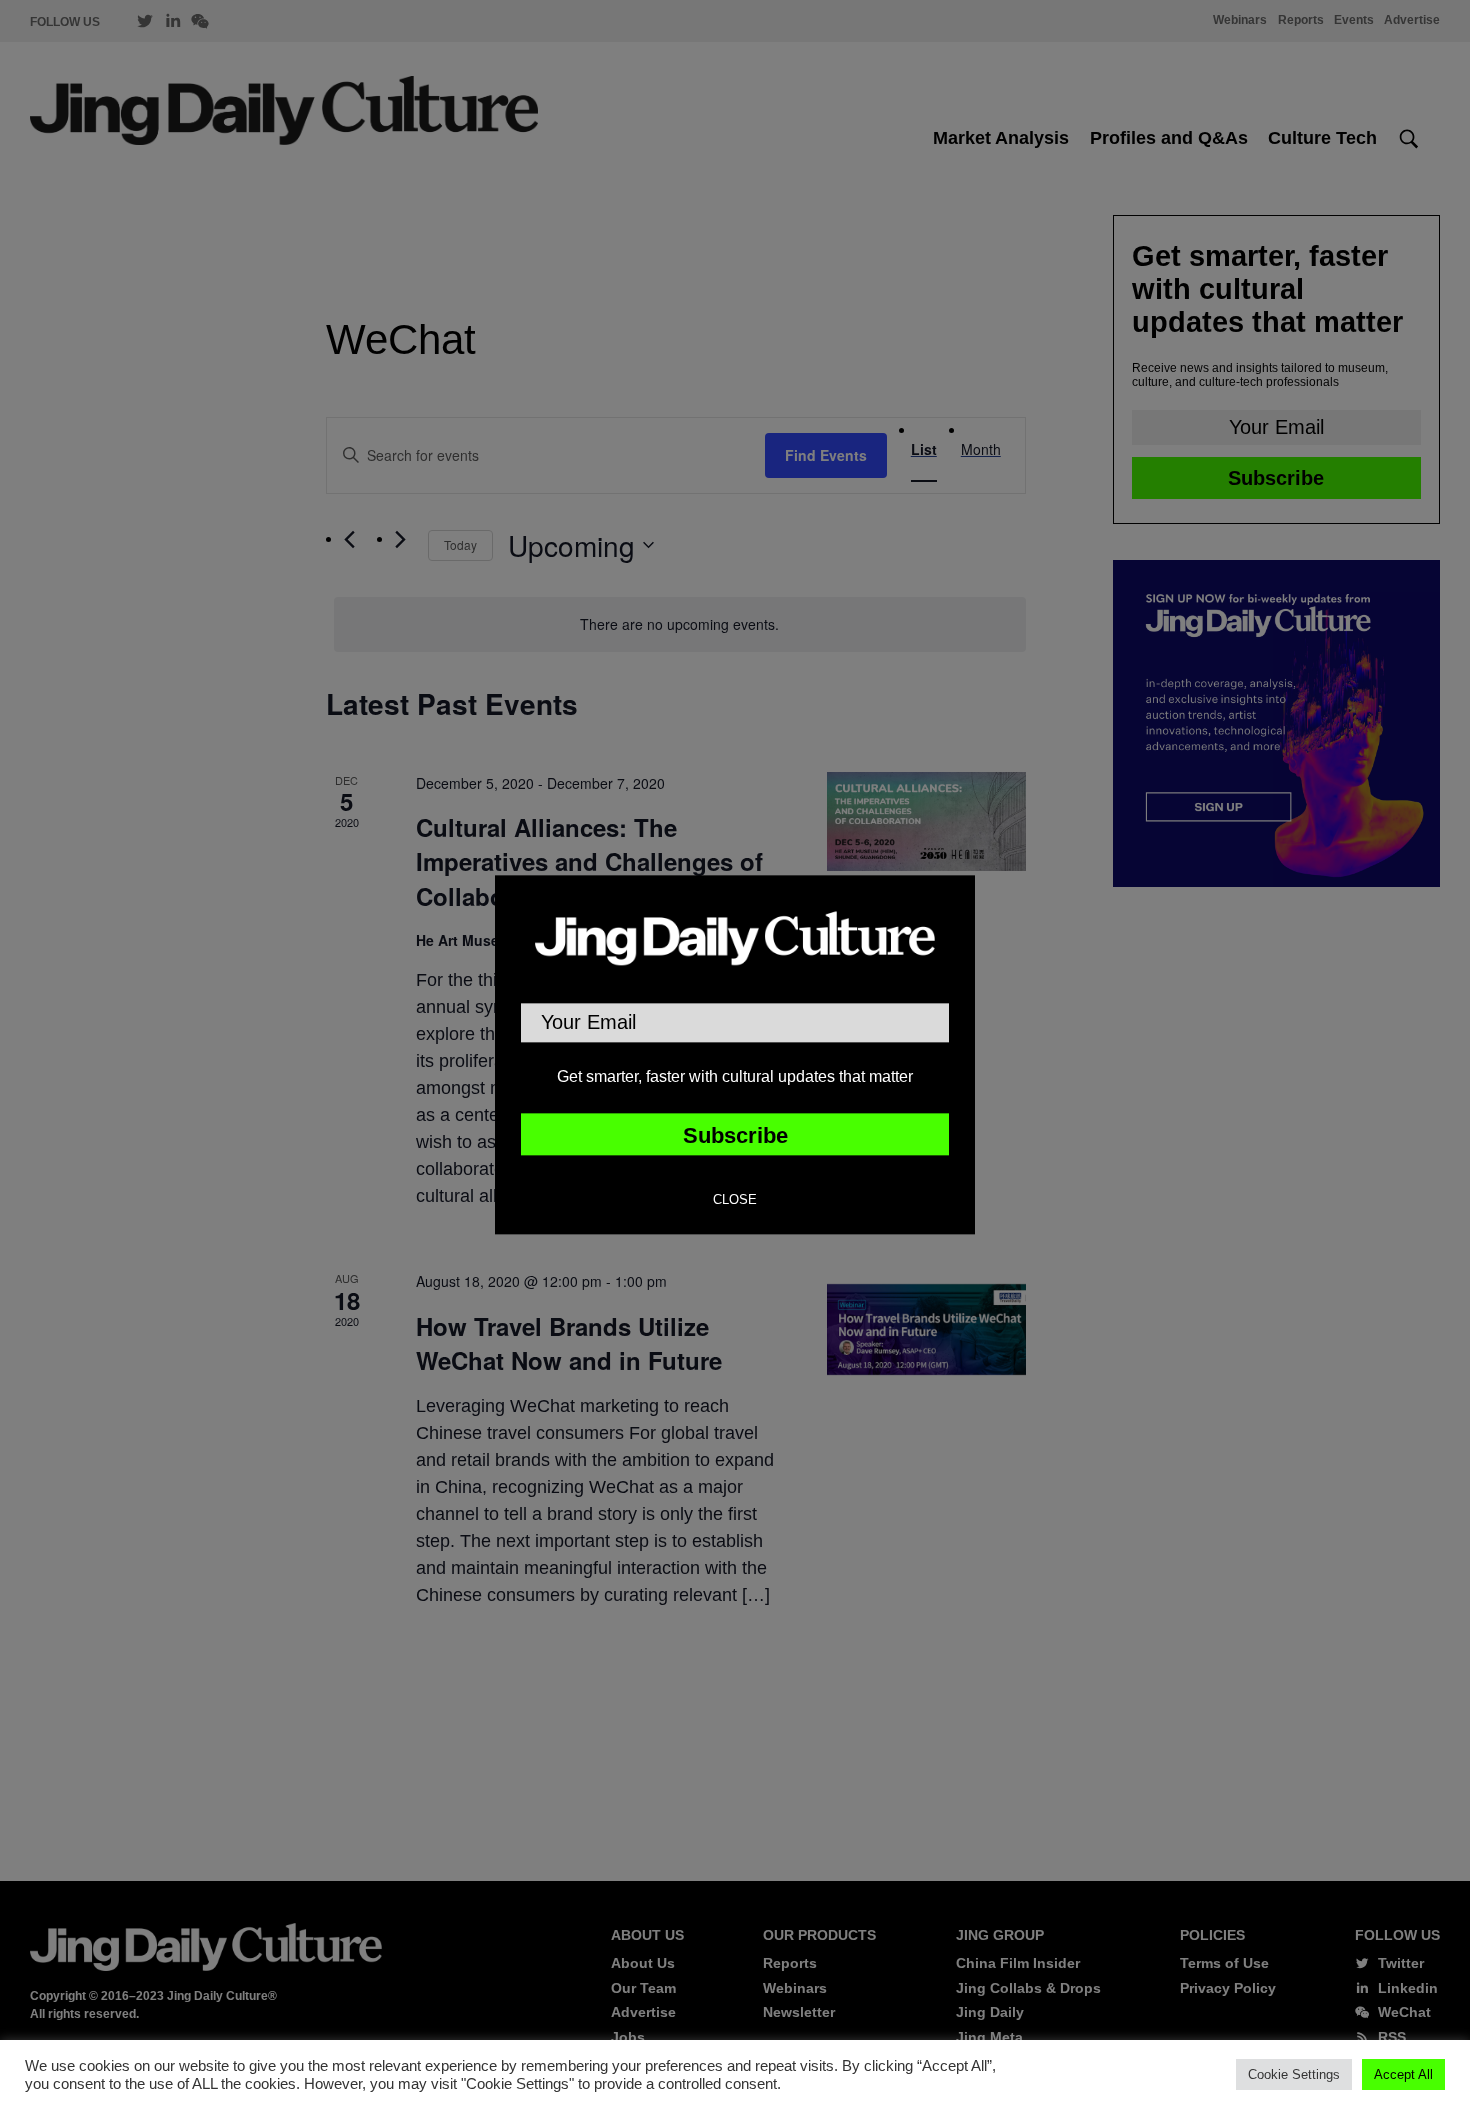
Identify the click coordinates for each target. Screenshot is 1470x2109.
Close (735, 1200)
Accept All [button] (1403, 2074)
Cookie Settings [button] (1294, 2074)
